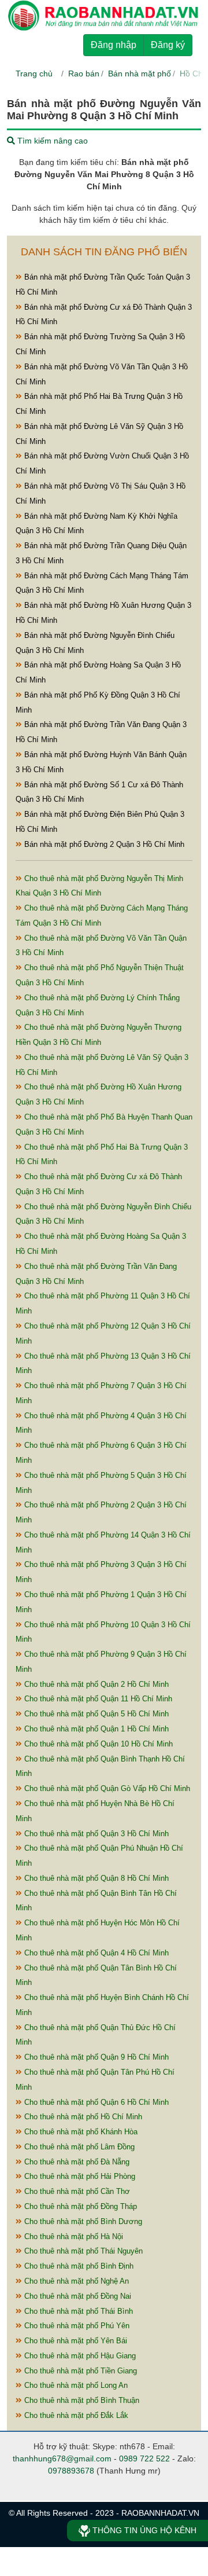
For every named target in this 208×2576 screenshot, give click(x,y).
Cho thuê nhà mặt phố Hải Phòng (79, 2176)
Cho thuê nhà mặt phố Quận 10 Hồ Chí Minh (97, 1744)
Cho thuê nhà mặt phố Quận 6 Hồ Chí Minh (95, 2102)
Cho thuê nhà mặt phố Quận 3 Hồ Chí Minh (95, 1834)
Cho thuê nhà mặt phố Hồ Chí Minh (82, 2117)
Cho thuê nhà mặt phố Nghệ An (75, 2281)
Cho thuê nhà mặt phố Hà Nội (73, 2236)
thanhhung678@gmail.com (62, 2458)
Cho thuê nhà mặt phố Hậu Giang (79, 2356)
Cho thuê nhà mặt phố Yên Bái (75, 2341)
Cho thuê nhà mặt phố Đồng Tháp (79, 2206)
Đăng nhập (114, 45)
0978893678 (71, 2471)
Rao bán (84, 74)
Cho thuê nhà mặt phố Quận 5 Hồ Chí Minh (95, 1714)
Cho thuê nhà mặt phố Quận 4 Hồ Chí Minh (95, 1953)
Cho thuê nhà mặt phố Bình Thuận (81, 2400)
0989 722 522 (144, 2458)
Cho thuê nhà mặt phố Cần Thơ (76, 2191)
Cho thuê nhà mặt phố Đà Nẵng (76, 2162)
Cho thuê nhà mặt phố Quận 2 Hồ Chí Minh (95, 1684)
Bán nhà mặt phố (140, 74)
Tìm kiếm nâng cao (51, 141)
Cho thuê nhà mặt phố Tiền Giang (79, 2371)
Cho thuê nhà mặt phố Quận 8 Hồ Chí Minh (95, 1878)
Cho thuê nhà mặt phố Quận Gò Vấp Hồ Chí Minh (106, 1788)
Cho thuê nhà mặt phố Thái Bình (77, 2311)
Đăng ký (168, 45)
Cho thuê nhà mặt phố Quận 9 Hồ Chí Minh (95, 2057)
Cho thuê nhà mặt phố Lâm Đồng (78, 2147)
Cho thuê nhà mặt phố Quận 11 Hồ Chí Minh (97, 1699)
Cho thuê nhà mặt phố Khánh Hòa (80, 2132)
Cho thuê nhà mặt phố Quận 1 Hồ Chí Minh (95, 1729)
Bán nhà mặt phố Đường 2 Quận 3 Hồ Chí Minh (103, 844)
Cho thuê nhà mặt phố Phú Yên (76, 2326)
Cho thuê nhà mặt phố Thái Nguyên (82, 2251)
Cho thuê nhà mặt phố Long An (75, 2385)
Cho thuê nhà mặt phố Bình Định (78, 2266)
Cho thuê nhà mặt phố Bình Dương (82, 2221)
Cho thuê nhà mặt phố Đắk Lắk (75, 2415)
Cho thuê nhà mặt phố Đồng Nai (77, 2296)
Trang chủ (34, 74)
